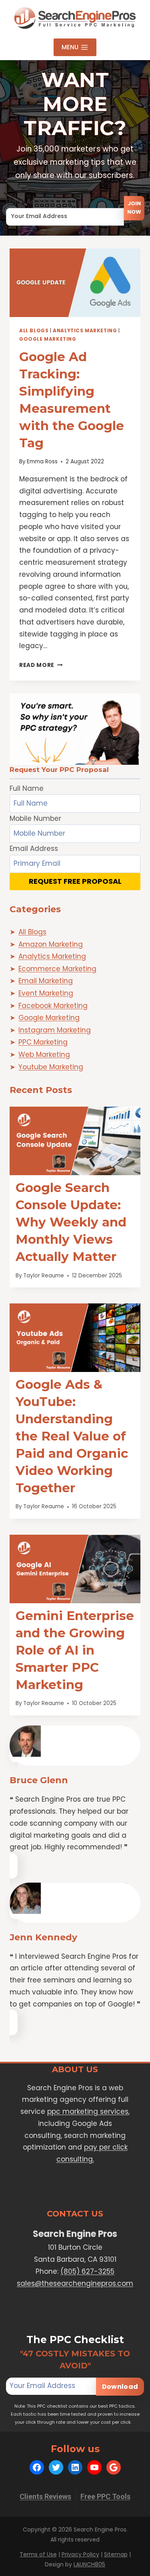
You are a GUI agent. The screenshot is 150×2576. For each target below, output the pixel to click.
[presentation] (75, 283)
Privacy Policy (80, 2554)
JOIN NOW (134, 208)
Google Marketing (48, 339)
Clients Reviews (45, 2496)
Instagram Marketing (55, 1030)
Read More (41, 665)
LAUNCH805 (89, 2564)
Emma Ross (42, 462)
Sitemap (116, 2554)
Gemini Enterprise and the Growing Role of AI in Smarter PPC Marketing (75, 1650)
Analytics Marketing (85, 331)
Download (120, 2387)
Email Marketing (46, 981)
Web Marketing (44, 1055)
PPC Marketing (43, 1042)
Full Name (27, 788)
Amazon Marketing (51, 944)
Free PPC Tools (105, 2496)
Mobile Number (35, 818)
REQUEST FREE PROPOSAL (75, 881)
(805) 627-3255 (87, 2271)
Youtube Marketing (51, 1067)
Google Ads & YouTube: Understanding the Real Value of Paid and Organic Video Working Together (72, 1436)
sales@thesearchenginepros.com (75, 2283)
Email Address (30, 202)
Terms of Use (38, 2554)
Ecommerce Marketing (57, 969)
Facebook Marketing (53, 1006)
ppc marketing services (88, 2111)
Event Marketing (46, 993)
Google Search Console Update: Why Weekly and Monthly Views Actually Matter (71, 1222)
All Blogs (34, 331)
